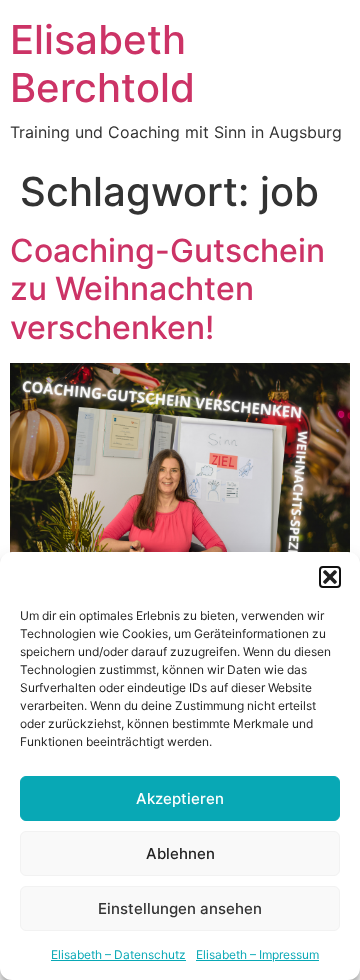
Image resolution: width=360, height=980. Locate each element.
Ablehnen (180, 853)
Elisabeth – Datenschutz (118, 954)
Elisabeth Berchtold (102, 63)
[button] (330, 577)
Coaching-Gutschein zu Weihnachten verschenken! (167, 289)
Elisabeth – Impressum (257, 954)
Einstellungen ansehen (180, 908)
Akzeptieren (180, 798)
